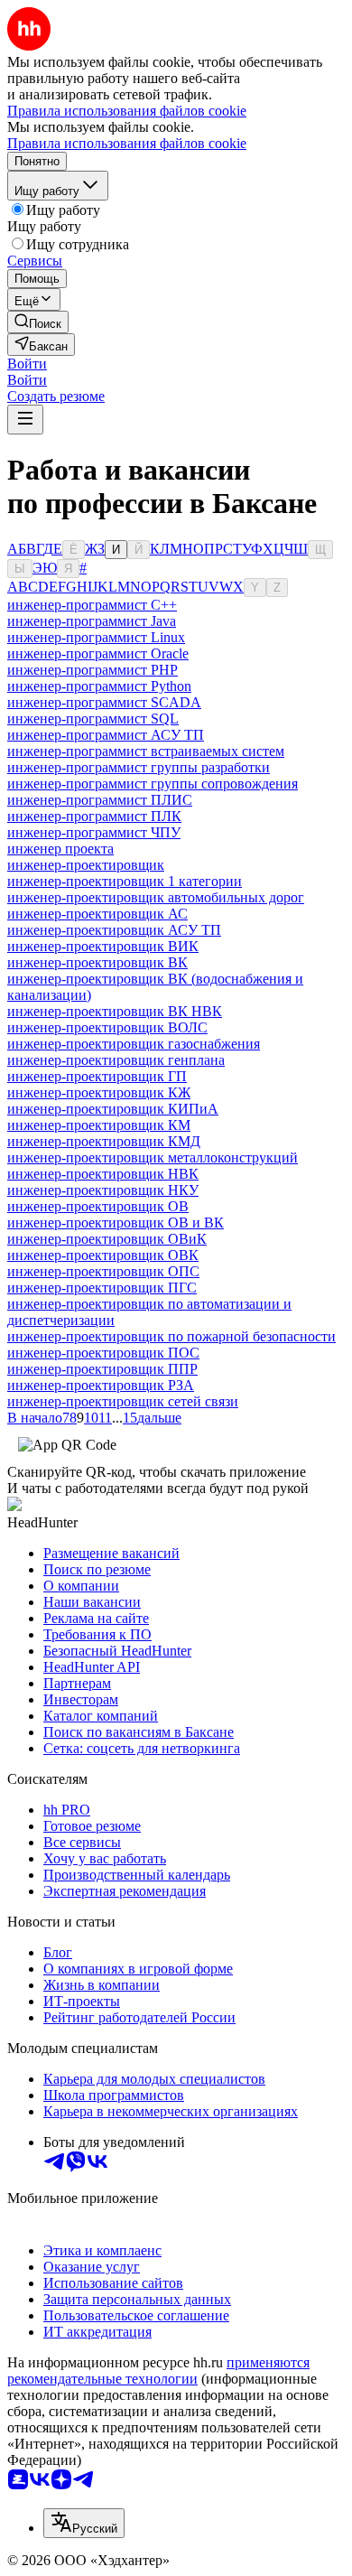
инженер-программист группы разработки (139, 767)
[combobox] (84, 2523)
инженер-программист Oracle (98, 653)
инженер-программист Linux (96, 637)
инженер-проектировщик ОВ (98, 1206)
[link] (38, 322)
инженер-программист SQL (93, 719)
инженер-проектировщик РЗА (101, 1385)
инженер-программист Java (92, 621)
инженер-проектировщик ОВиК (107, 1239)
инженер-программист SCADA (104, 702)
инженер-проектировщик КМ (99, 1125)
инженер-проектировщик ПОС (103, 1353)
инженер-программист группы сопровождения (153, 784)
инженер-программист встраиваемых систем (146, 751)
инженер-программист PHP (93, 670)
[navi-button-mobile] (25, 420)
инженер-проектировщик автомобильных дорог (156, 897)
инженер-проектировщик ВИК (103, 946)
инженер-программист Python (99, 686)
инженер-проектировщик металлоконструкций (153, 1157)
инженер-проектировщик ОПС (103, 1271)
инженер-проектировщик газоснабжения (134, 1044)
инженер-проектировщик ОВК (103, 1255)
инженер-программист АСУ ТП (106, 735)
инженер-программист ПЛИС (100, 800)
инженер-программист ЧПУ (94, 832)
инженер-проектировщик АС (97, 914)
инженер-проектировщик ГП (97, 1076)
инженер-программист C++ (92, 605)
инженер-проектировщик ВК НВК (115, 1011)
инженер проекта (60, 849)
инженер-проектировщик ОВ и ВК (116, 1223)
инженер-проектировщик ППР (102, 1369)
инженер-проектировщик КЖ (99, 1092)
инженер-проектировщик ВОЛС (107, 1027)
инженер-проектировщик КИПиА (113, 1109)
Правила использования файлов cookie (127, 143)
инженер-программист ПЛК (94, 816)
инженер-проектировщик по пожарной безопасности (171, 1336)
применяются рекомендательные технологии (158, 2371)
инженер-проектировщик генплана (116, 1060)
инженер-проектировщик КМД (104, 1141)
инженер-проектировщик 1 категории (125, 881)
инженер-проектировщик (86, 865)
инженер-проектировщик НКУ (103, 1190)
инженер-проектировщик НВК (103, 1174)
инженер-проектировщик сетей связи (123, 1401)
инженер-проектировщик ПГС (102, 1288)
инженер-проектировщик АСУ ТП (114, 930)
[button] (27, 364)
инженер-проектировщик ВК (97, 962)
